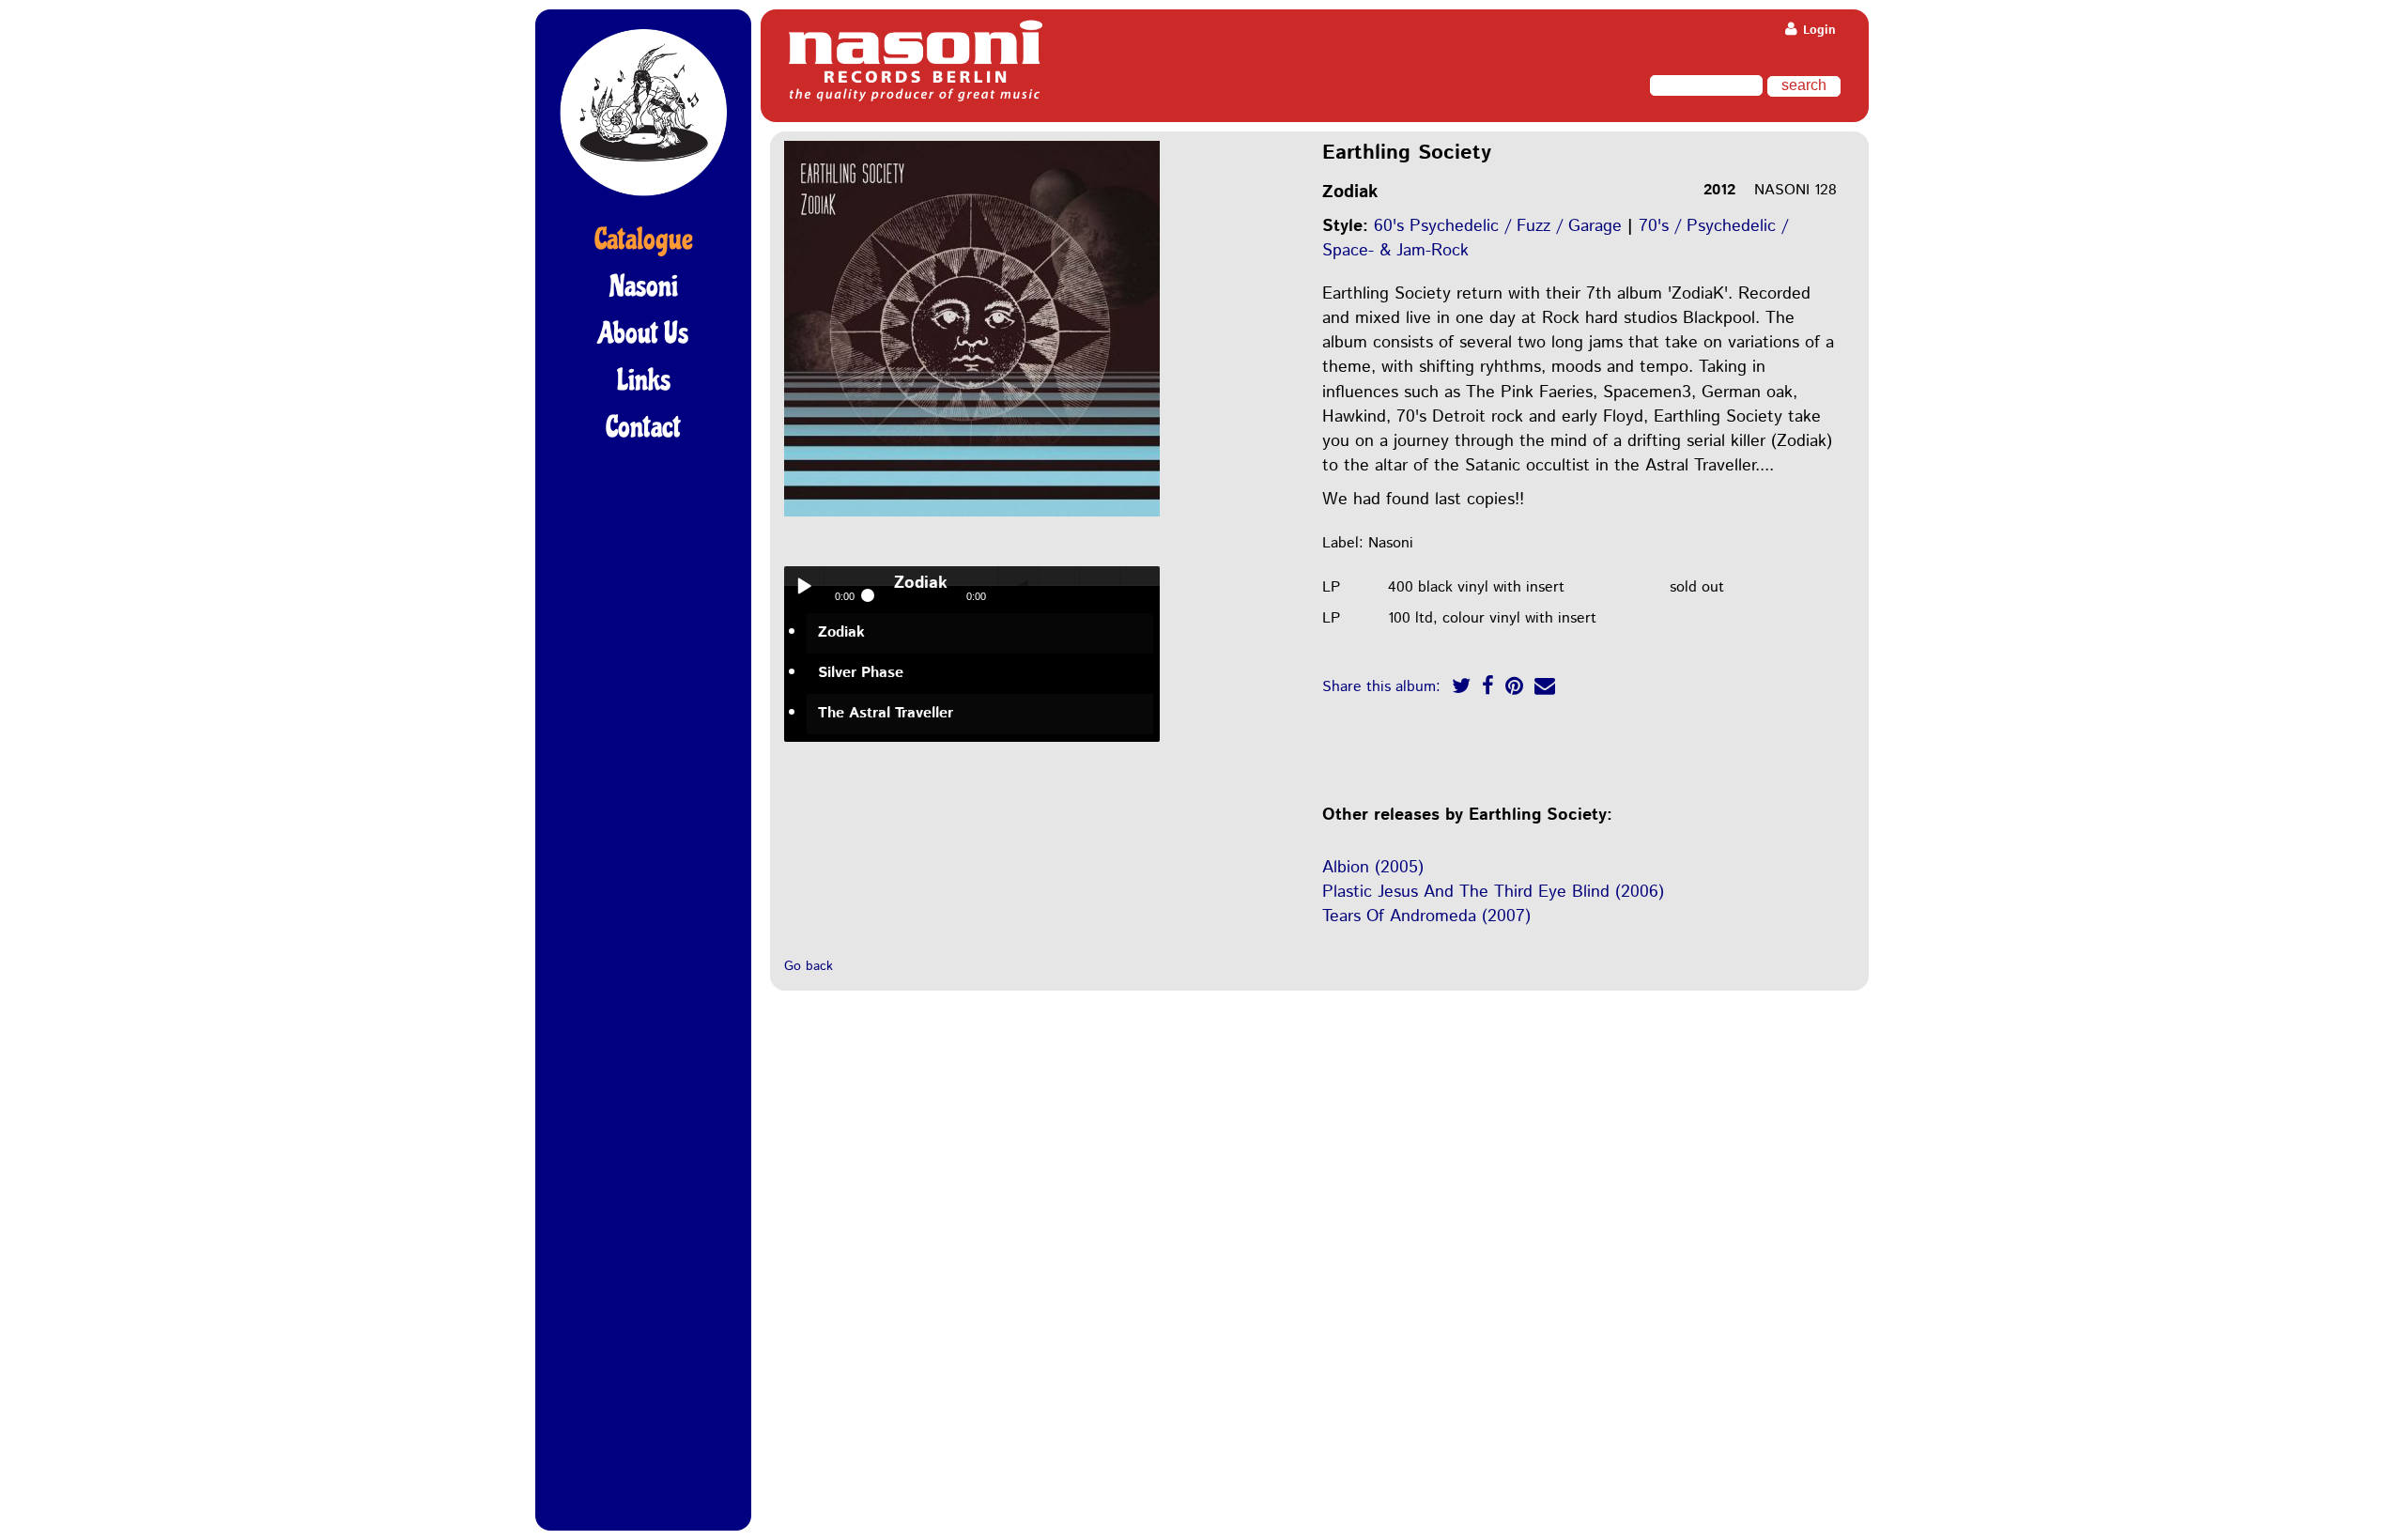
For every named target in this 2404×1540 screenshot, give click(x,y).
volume (1019, 586)
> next (1100, 586)
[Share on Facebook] (1488, 689)
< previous (1059, 586)
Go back (809, 966)
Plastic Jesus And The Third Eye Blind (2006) (1493, 892)
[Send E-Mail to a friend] (1545, 689)
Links (644, 380)
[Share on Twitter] (1461, 689)
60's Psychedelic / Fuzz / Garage (1498, 226)
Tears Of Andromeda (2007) (1426, 916)
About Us (643, 333)
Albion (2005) (1373, 868)
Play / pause (804, 586)
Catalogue (644, 239)
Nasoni (644, 286)
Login (1818, 31)
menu (1140, 586)
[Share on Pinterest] (1514, 689)
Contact (643, 427)
